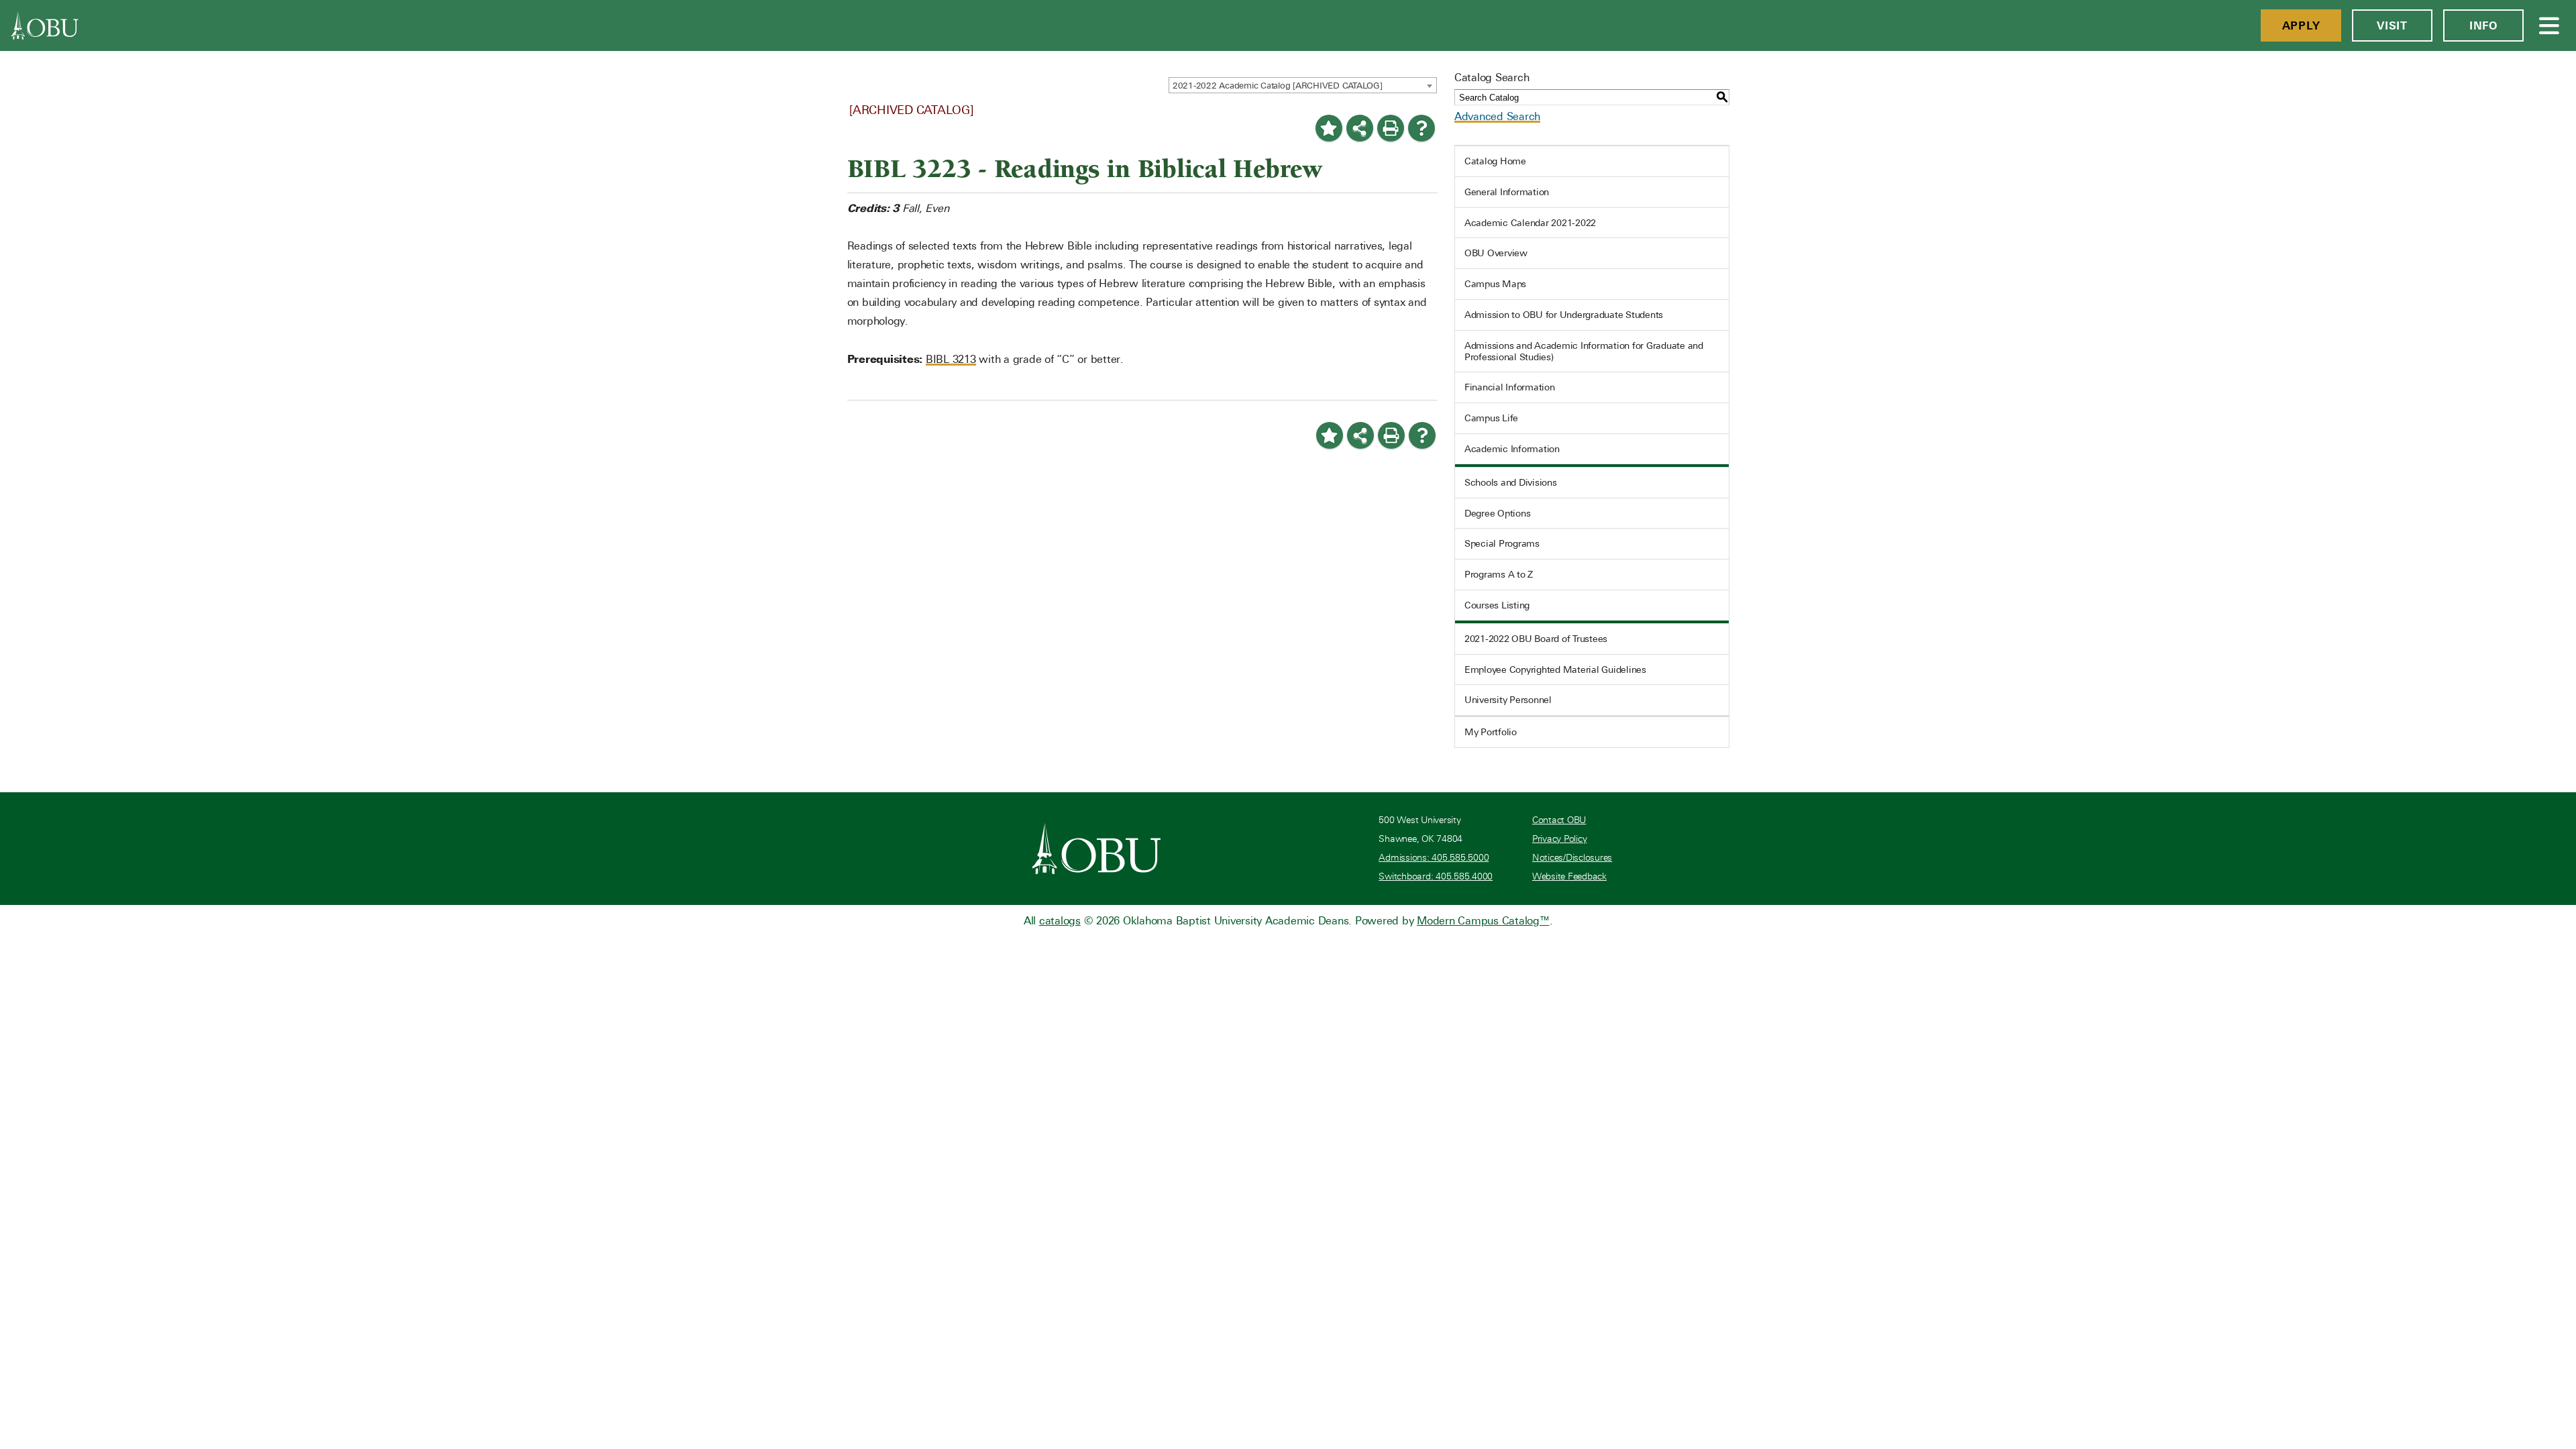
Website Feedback (1569, 876)
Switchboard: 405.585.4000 (1436, 876)
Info (2483, 25)
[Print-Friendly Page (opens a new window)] (1391, 128)
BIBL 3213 (951, 359)
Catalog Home (1495, 161)
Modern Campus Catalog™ (1483, 921)
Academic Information (1512, 449)
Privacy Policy (1560, 839)
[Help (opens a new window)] (1421, 128)
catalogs (1060, 921)
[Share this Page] (1360, 128)
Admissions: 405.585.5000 (1434, 858)
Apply (2301, 25)
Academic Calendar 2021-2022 (1530, 223)
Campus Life (1491, 418)
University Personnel (1508, 700)
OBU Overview (1496, 253)
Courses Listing (1497, 605)
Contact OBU (1559, 820)
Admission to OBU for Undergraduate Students (1564, 315)
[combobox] (1303, 85)
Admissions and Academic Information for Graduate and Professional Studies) (1584, 351)
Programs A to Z (1499, 574)
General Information (1507, 192)
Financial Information (1510, 387)
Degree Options (1498, 513)
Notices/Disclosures (1572, 858)
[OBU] (45, 25)
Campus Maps (1495, 284)
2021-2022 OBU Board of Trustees (1536, 639)
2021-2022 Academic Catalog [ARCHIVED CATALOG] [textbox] (1278, 86)
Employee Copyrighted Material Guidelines (1555, 669)
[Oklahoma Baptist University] (1096, 849)
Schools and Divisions (1511, 482)
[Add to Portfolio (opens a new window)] (1329, 128)
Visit (2392, 25)
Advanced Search (1497, 116)
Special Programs (1502, 543)
